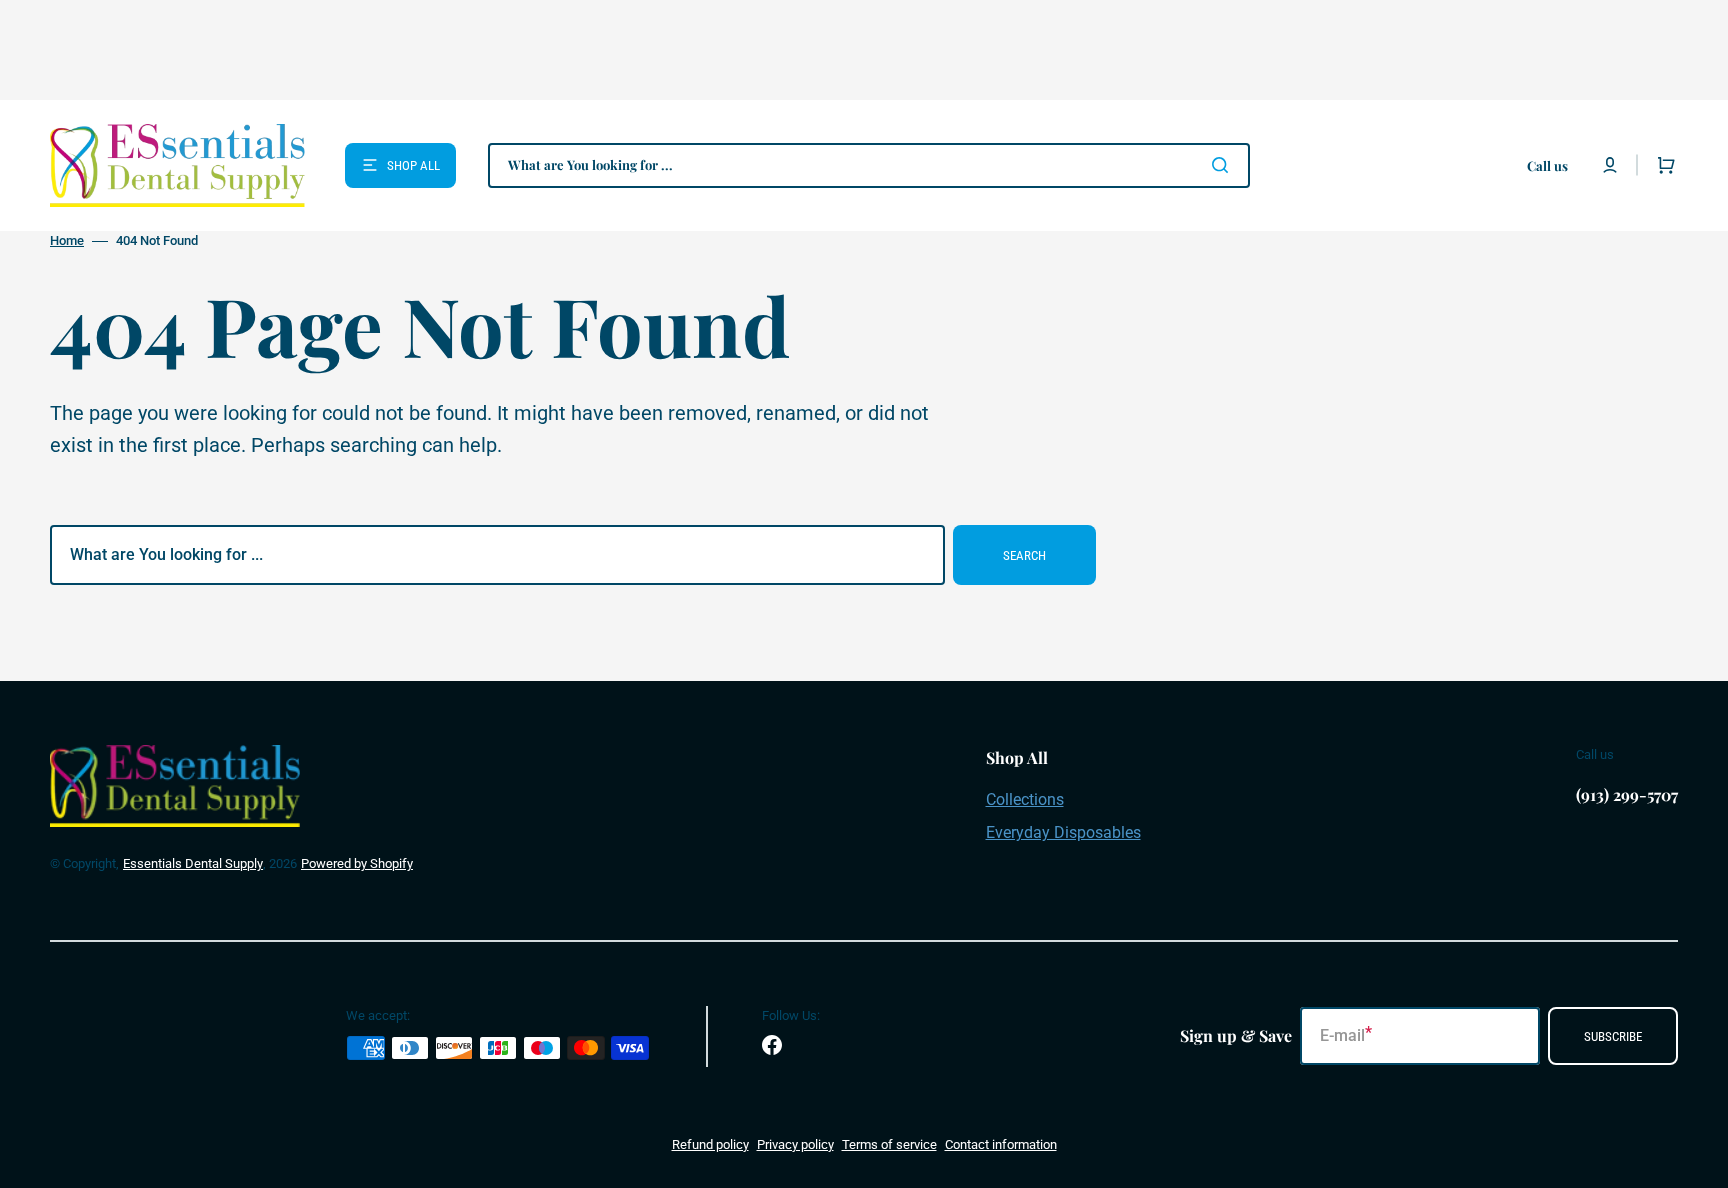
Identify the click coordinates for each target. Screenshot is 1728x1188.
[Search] (1224, 165)
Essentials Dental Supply (193, 863)
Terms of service (889, 1144)
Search (1024, 555)
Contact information (1001, 1144)
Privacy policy (795, 1144)
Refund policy (710, 1144)
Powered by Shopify (357, 863)
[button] (1610, 165)
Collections (1025, 799)
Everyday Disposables (1063, 832)
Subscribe (1613, 1036)
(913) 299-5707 (1627, 794)
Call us (1547, 165)
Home (67, 240)
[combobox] (869, 165)
